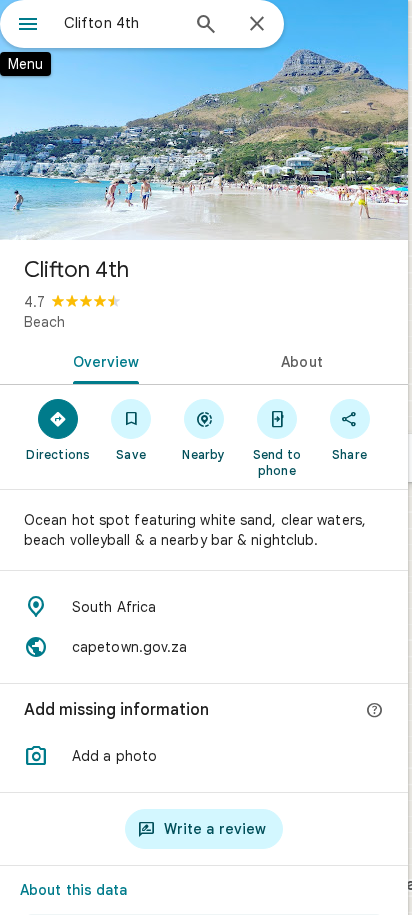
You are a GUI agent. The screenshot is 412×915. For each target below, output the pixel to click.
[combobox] (121, 23)
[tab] (102, 360)
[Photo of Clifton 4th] (204, 120)
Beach (44, 322)
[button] (204, 756)
